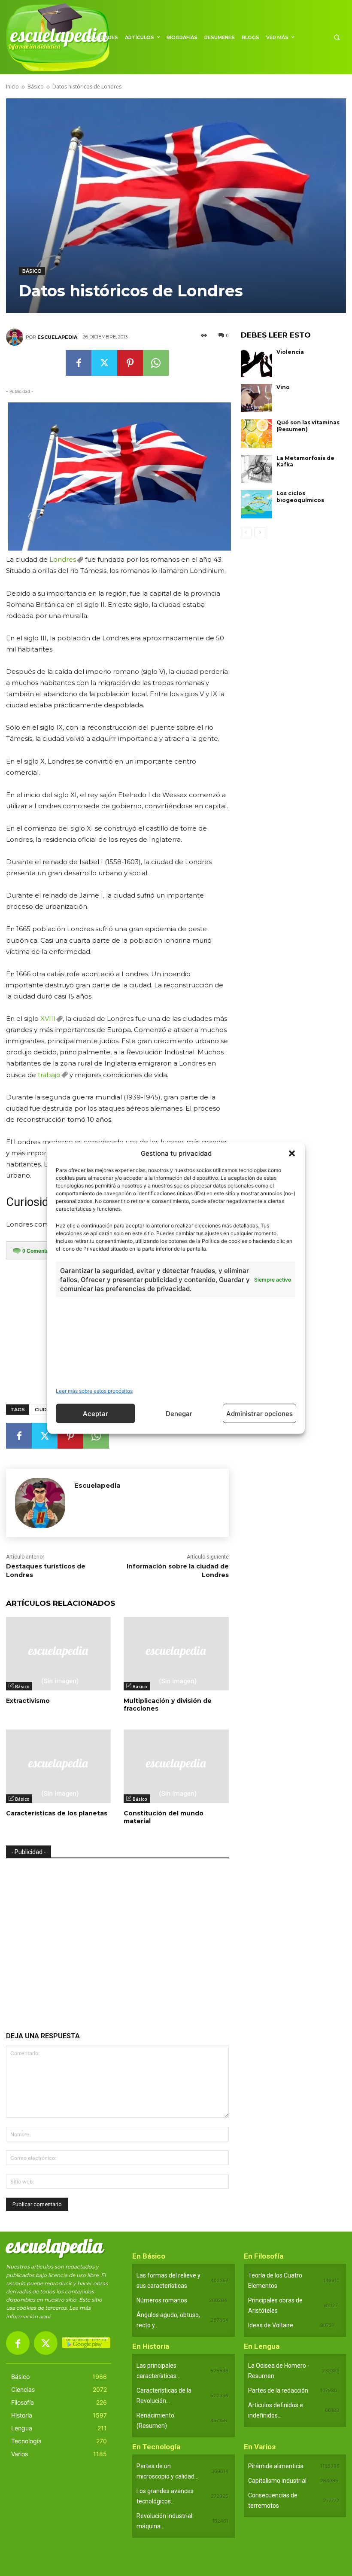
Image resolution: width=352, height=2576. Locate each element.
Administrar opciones (259, 1413)
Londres (63, 559)
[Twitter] (104, 363)
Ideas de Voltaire (271, 2325)
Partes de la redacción (278, 2390)
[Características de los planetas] (58, 1766)
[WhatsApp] (156, 363)
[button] (292, 1153)
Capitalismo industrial (277, 2481)
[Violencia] (257, 363)
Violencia (290, 352)
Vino (283, 387)
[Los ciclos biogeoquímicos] (257, 504)
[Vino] (257, 398)
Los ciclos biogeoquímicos (300, 497)
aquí (45, 2316)
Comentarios (40, 1251)
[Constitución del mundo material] (176, 1766)
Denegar (179, 1413)
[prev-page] (246, 533)
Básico (36, 87)
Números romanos (162, 2300)
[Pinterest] (130, 363)
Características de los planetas (57, 1813)
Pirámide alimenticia (276, 2466)
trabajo (49, 1075)
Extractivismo (28, 1701)
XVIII (48, 1019)
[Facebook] (79, 363)
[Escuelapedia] (16, 337)
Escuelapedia (57, 337)
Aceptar (96, 1413)
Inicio (12, 87)
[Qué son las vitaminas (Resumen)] (257, 433)
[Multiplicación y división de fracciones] (176, 1654)
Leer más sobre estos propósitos (94, 1391)
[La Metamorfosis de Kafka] (257, 469)
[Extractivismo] (58, 1654)
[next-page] (260, 533)
